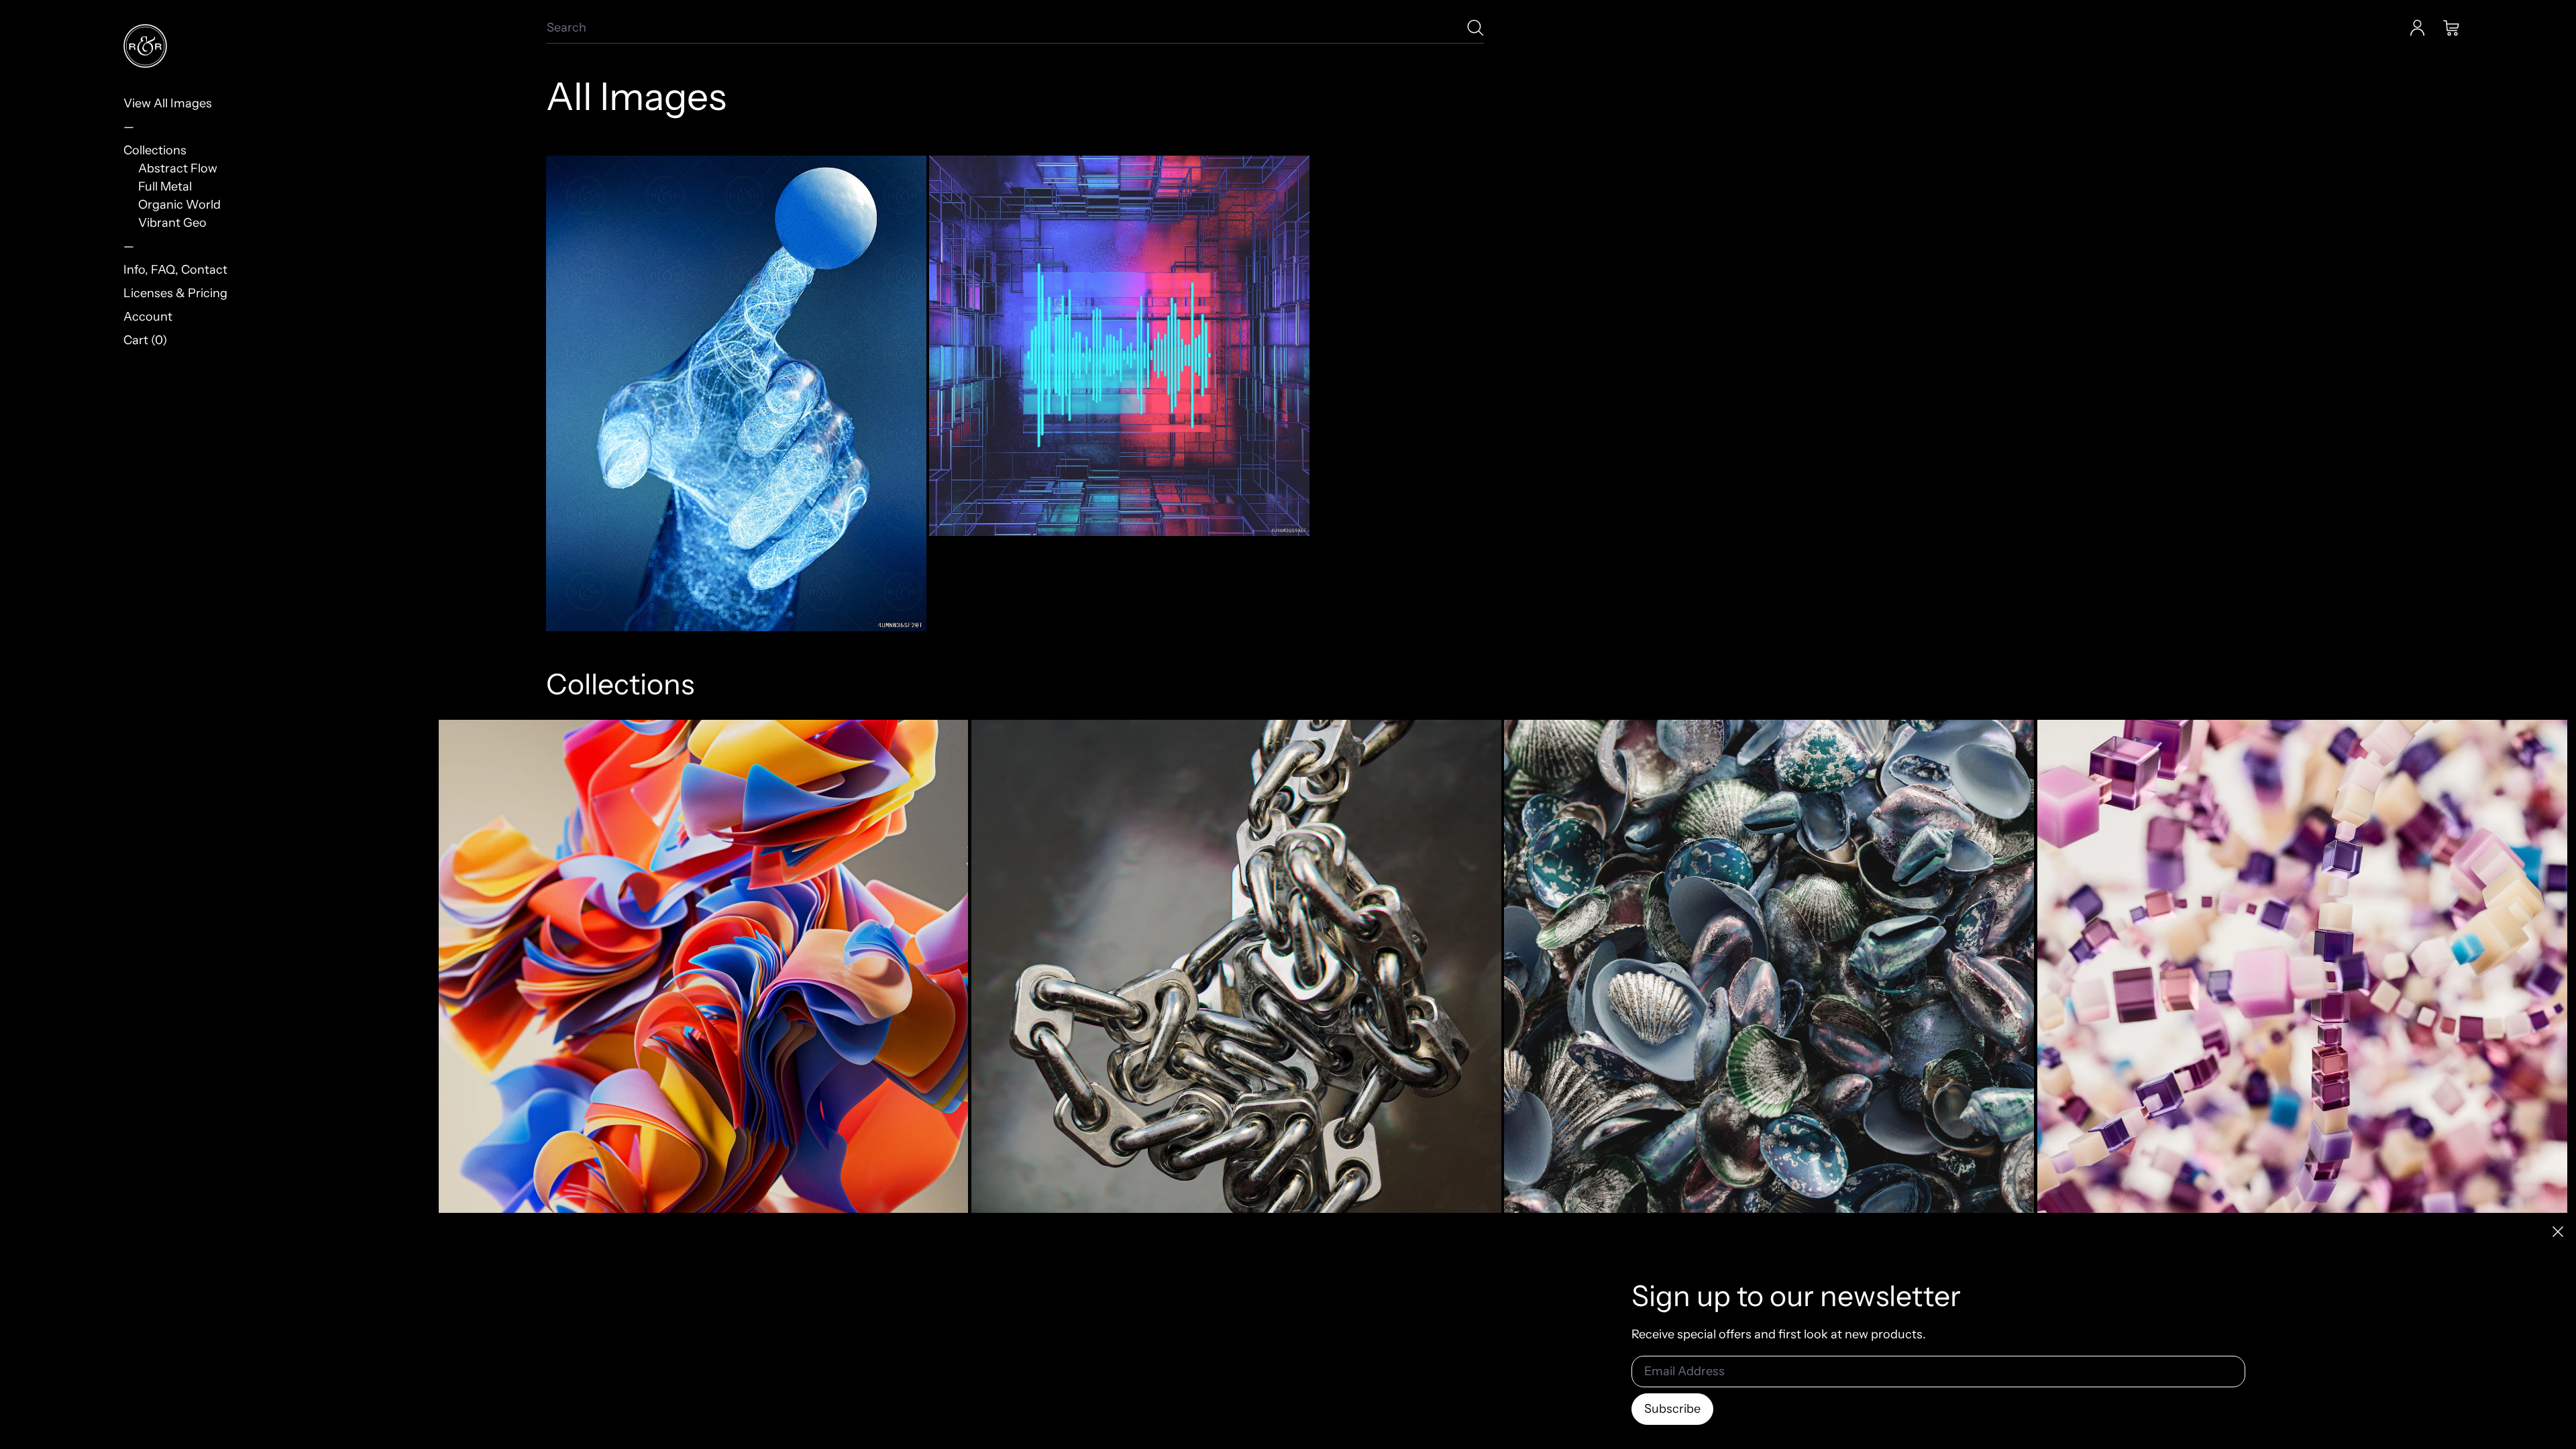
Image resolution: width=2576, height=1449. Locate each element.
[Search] (1475, 28)
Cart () (145, 340)
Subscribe (1672, 1409)
